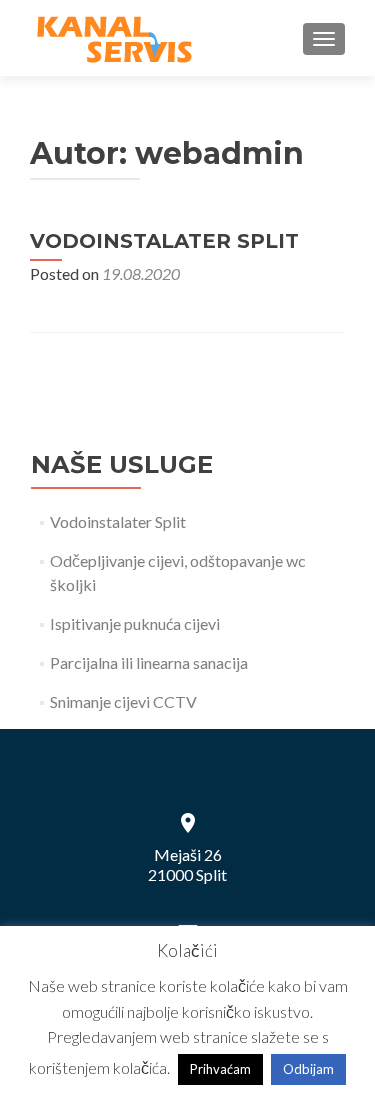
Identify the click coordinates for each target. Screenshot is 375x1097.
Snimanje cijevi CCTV (123, 701)
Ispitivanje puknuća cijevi (135, 623)
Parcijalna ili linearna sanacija (149, 662)
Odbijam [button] (308, 1069)
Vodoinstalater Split (164, 241)
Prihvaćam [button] (220, 1069)
